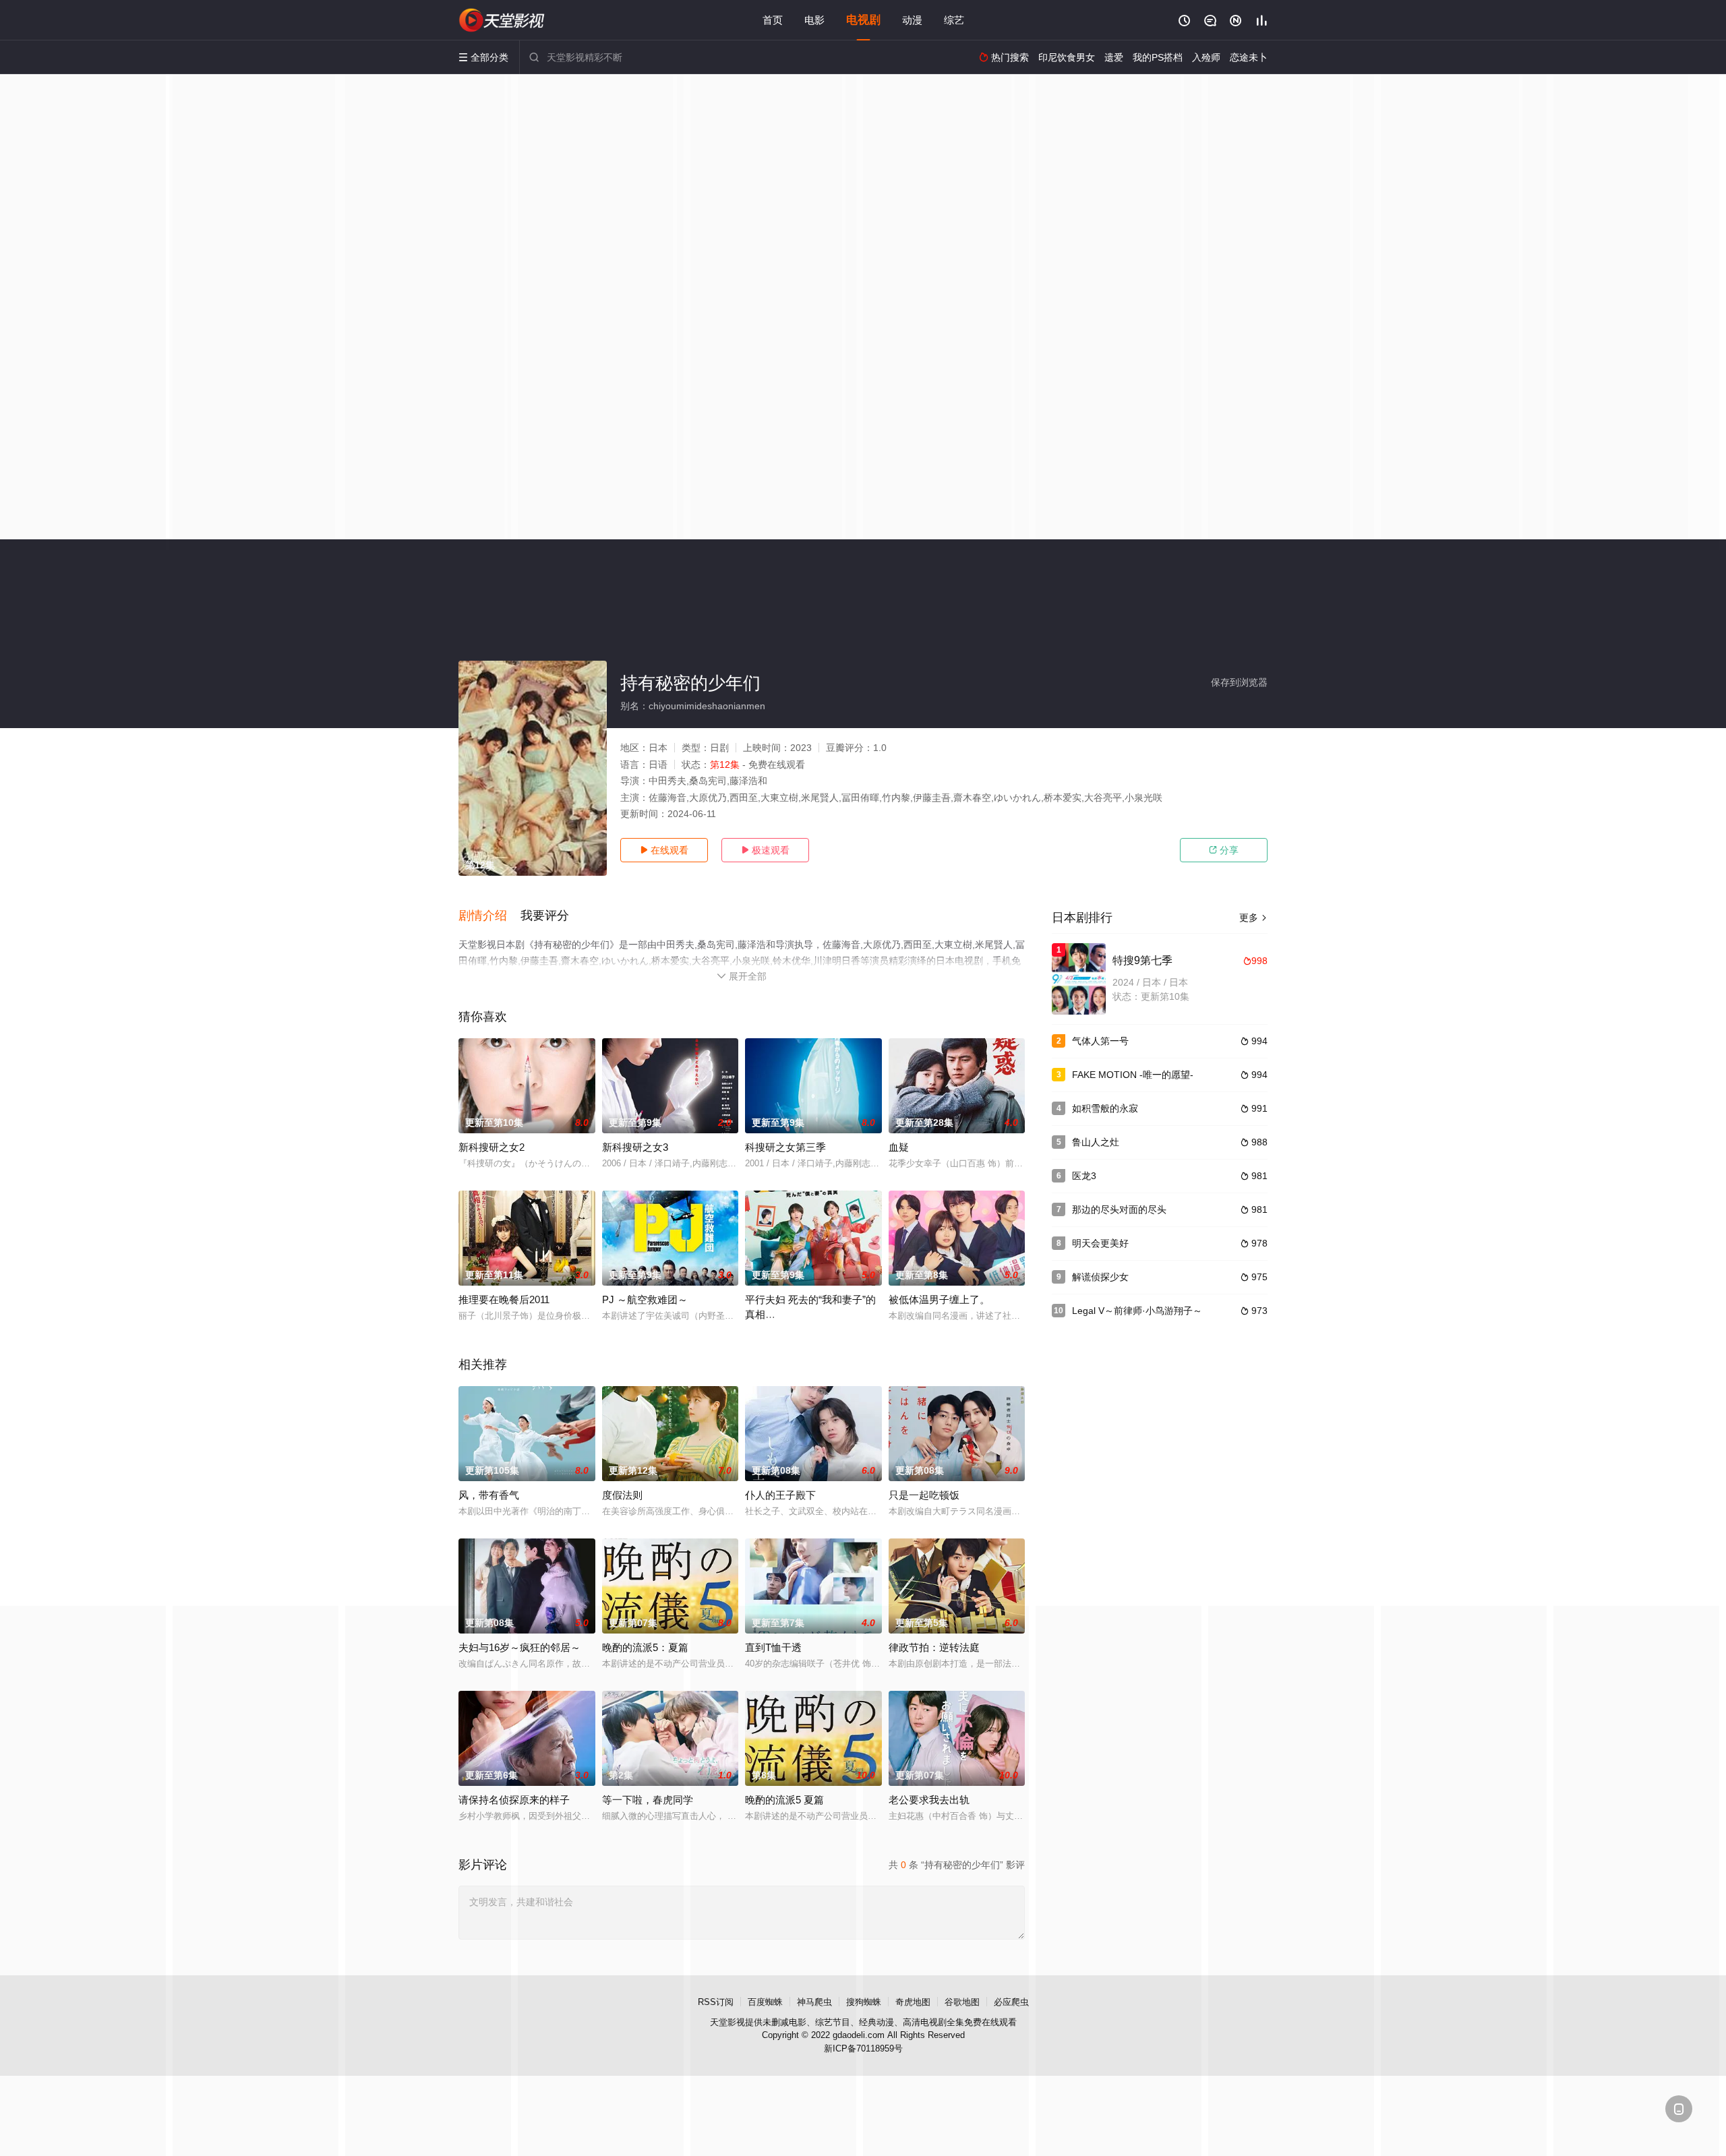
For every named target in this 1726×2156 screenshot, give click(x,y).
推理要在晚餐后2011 (504, 1299)
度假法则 (622, 1495)
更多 (1253, 918)
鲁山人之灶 (1096, 1142)
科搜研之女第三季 (785, 1147)
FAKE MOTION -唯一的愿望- (1133, 1075)
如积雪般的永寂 (1105, 1108)
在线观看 (664, 850)
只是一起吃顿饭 (924, 1495)
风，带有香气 (489, 1495)
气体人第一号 (1100, 1041)
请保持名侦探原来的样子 (514, 1800)
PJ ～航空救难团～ (645, 1299)
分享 (1224, 850)
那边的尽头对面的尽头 (1119, 1209)
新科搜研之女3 (635, 1147)
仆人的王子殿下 (780, 1495)
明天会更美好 (1100, 1243)
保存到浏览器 (1239, 682)
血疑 (899, 1147)
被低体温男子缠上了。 (939, 1299)
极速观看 (765, 850)
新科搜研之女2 (492, 1147)
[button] (489, 916)
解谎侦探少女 (1100, 1277)
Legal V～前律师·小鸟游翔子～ (1137, 1311)
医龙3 (1084, 1176)
